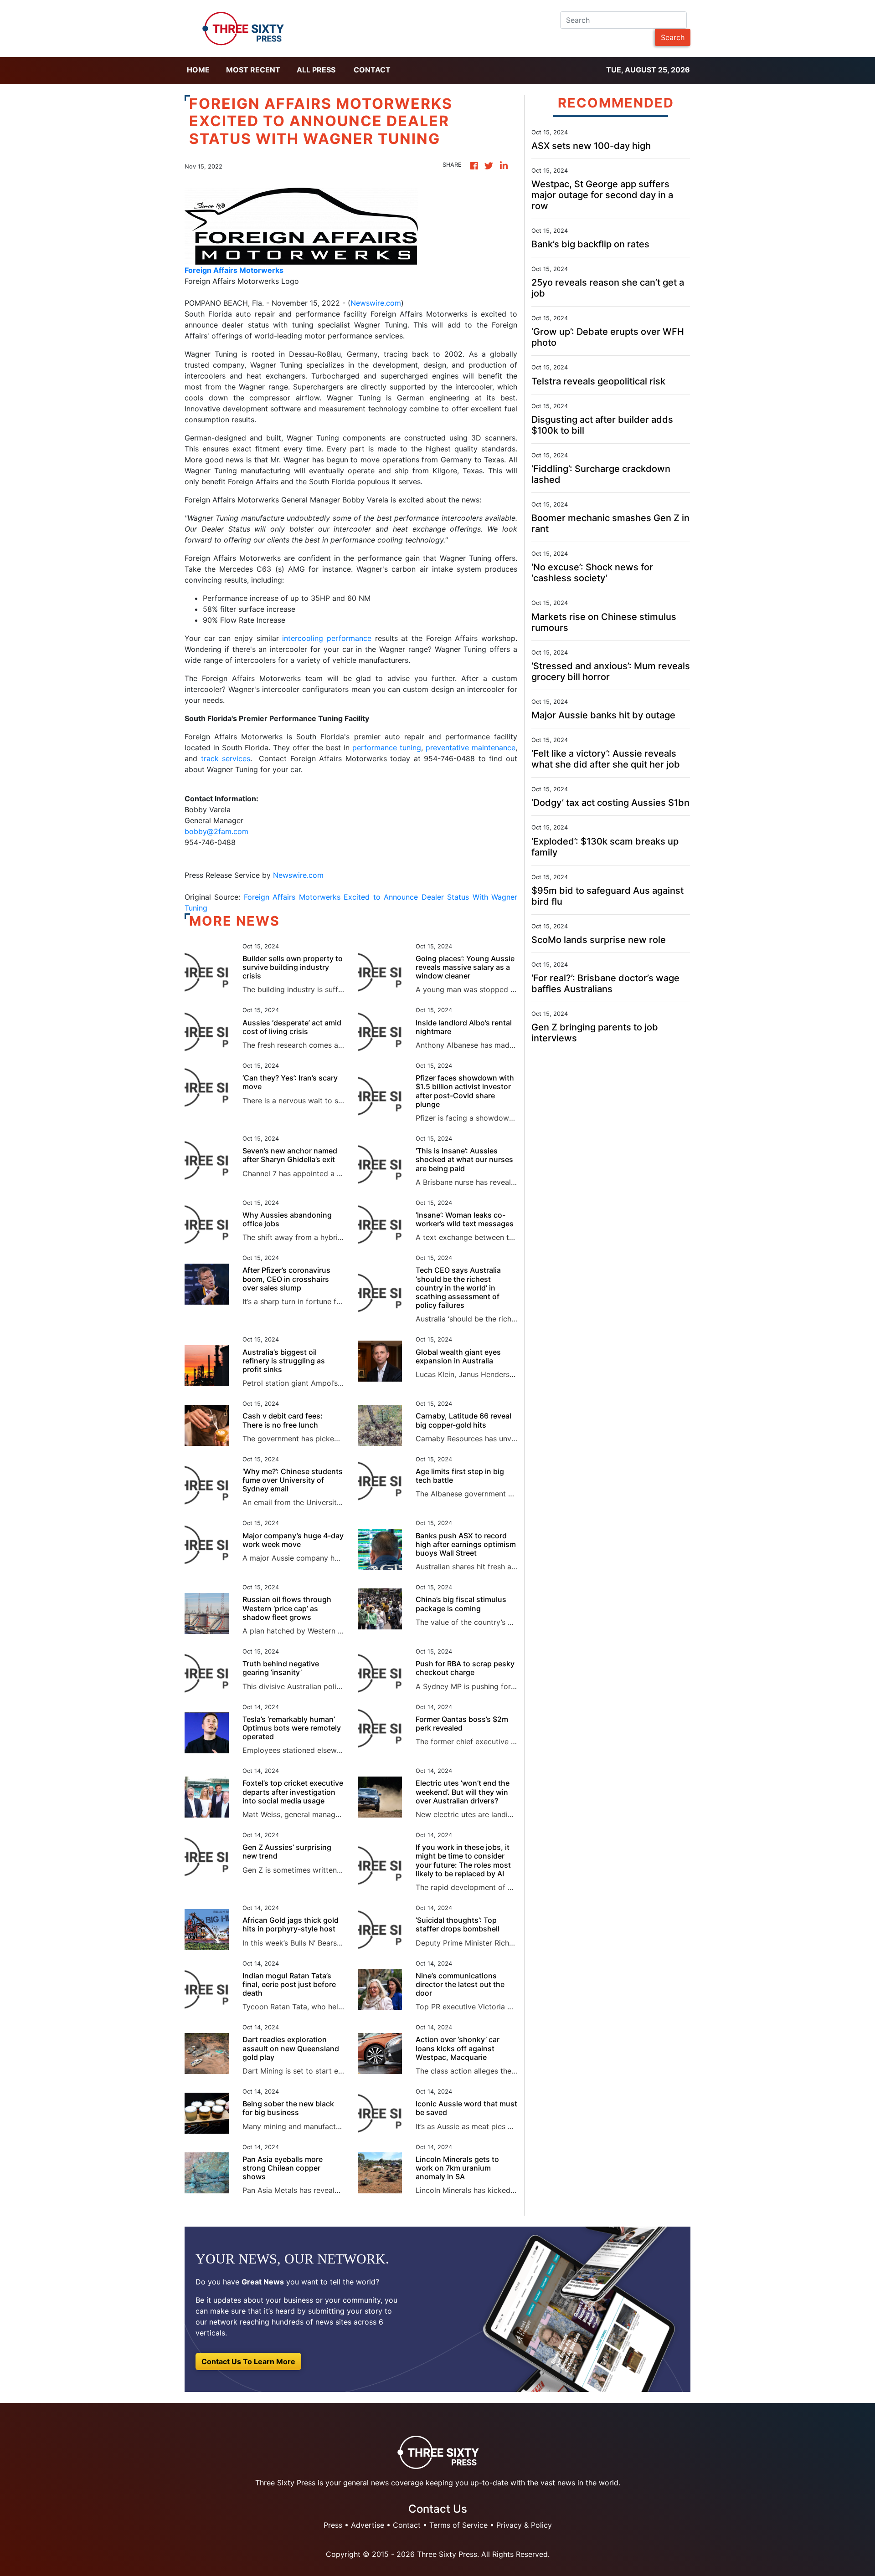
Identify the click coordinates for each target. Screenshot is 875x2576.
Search (673, 37)
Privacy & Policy (524, 2525)
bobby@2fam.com (216, 831)
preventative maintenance (471, 748)
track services (226, 758)
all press (316, 70)
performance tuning (387, 748)
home (198, 70)
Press (333, 2525)
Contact (372, 70)
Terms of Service (458, 2525)
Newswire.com (376, 303)
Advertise (368, 2525)
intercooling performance (327, 638)
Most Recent (253, 70)
